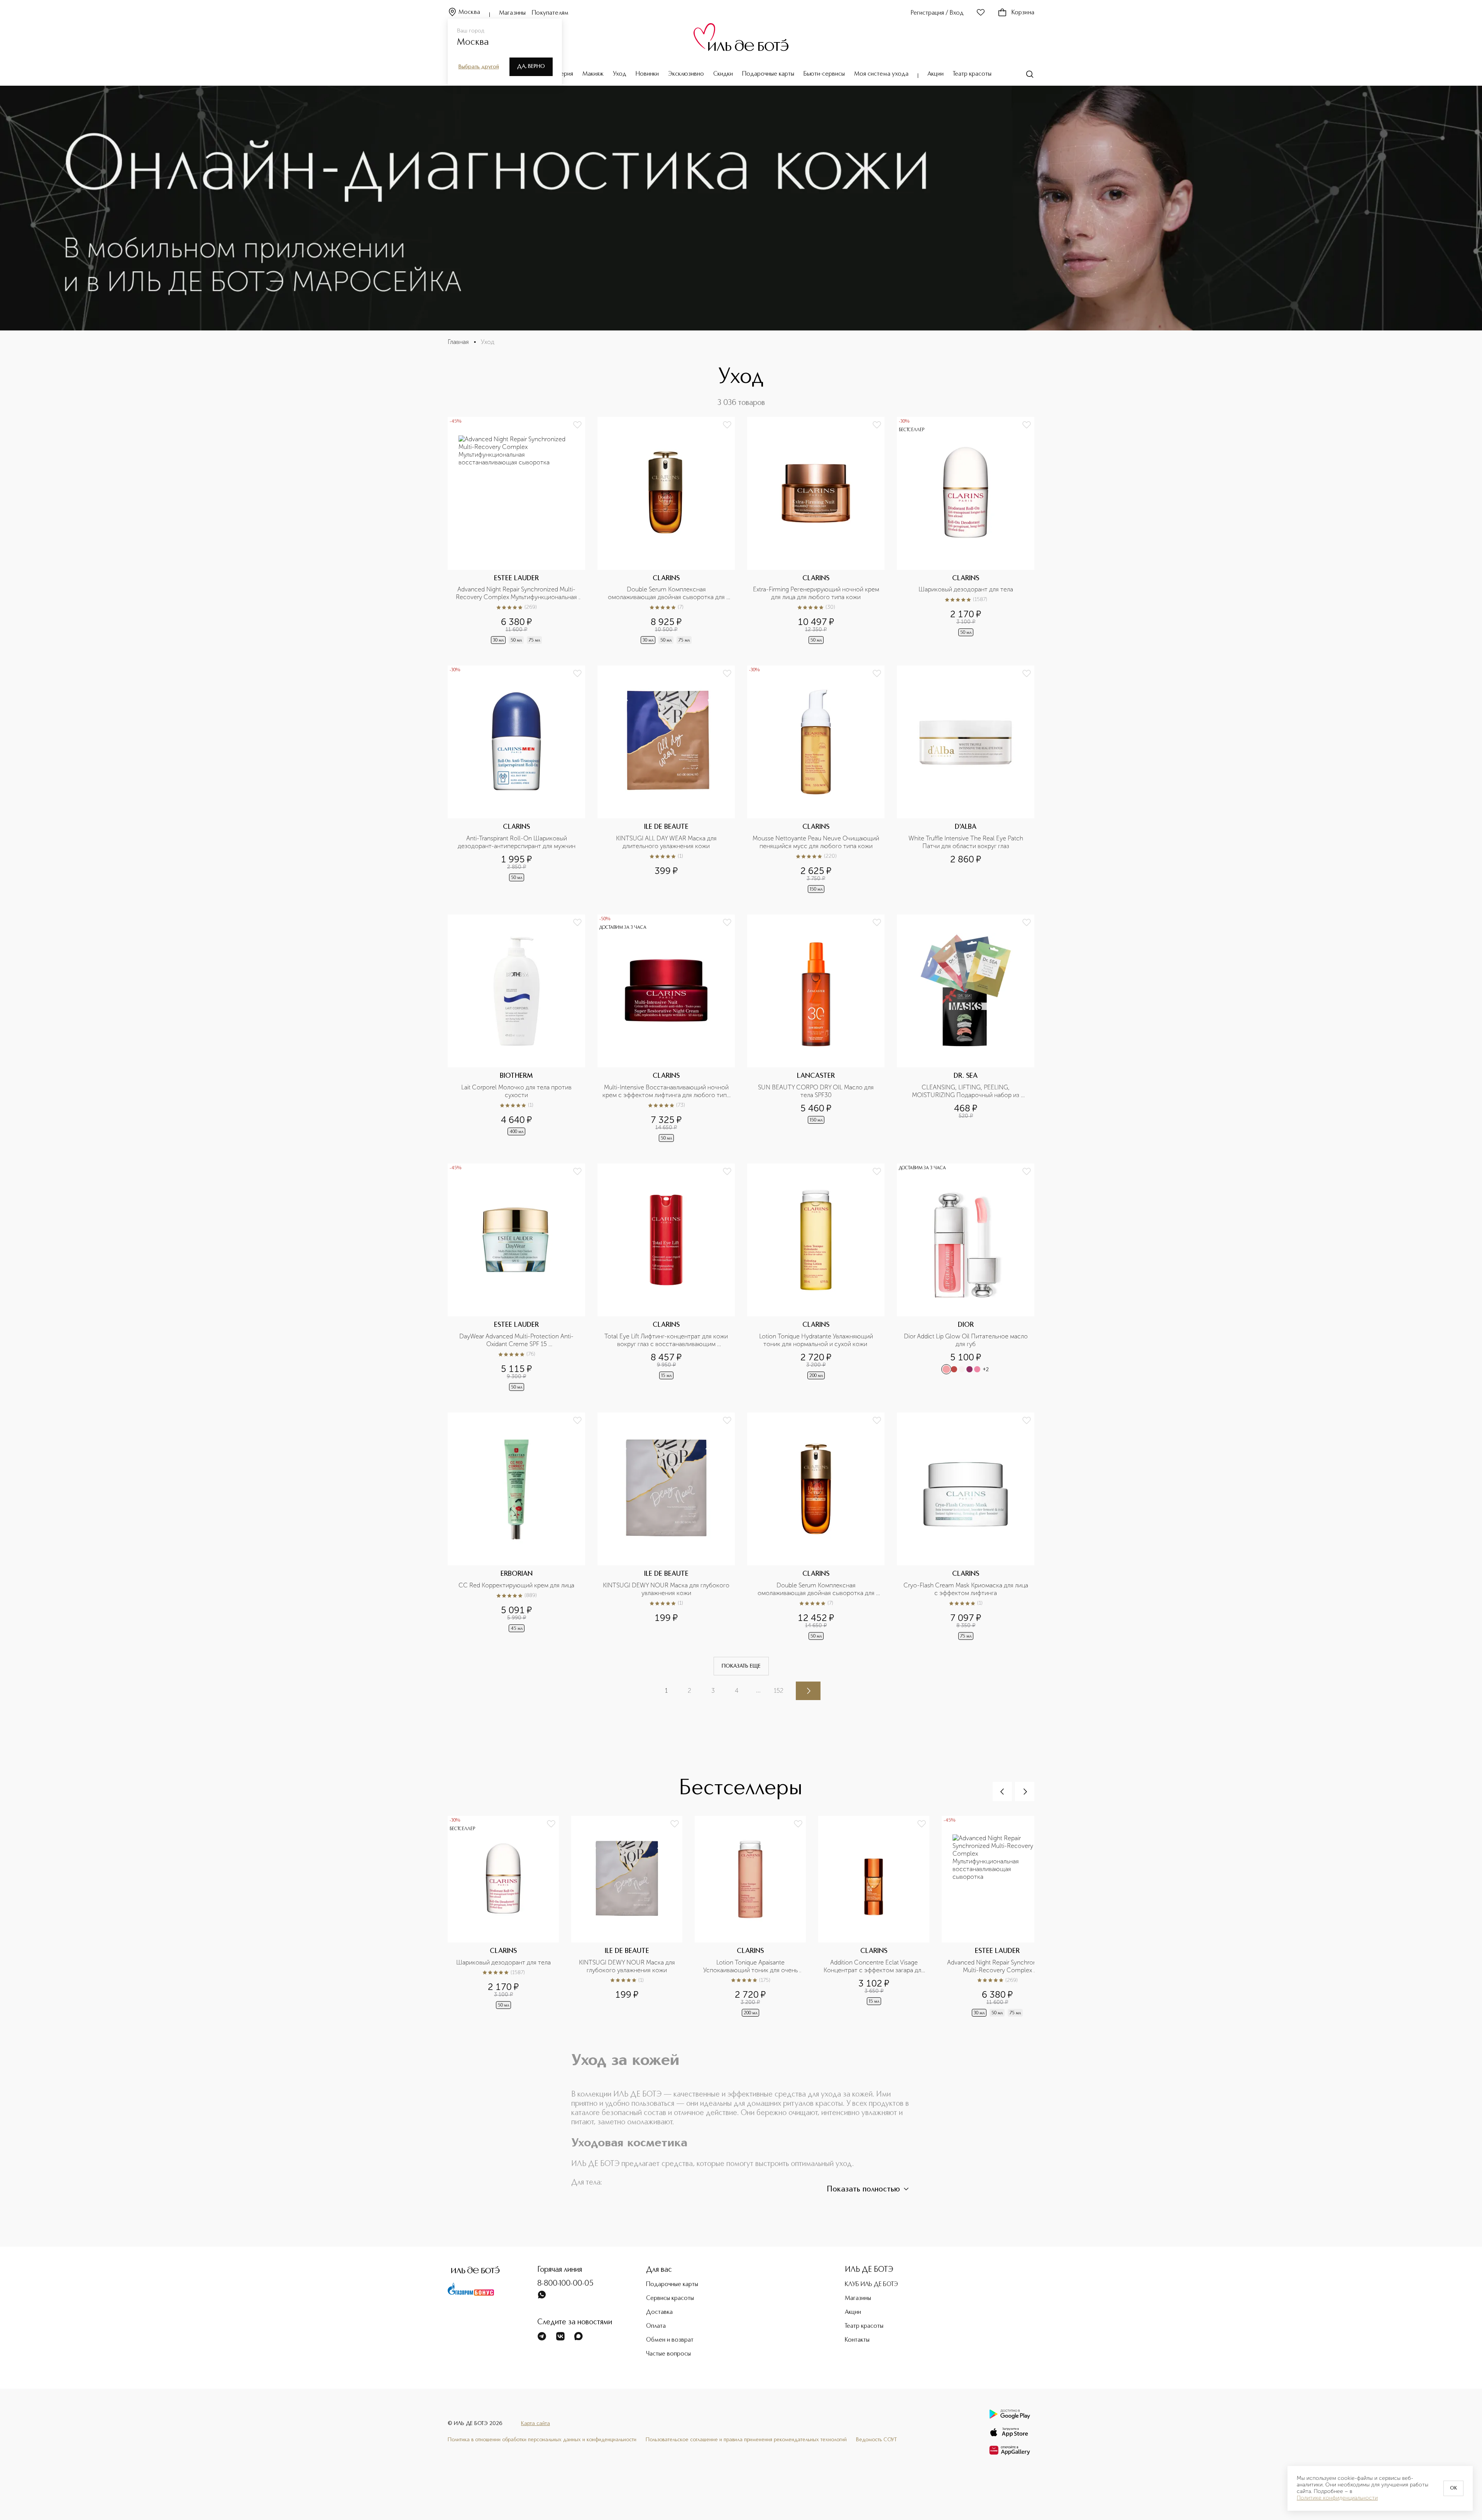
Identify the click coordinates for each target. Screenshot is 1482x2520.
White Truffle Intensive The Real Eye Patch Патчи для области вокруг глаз (967, 842)
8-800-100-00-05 (565, 2284)
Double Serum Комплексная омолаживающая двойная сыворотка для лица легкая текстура (817, 1589)
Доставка (659, 2312)
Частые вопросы (668, 2354)
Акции (936, 74)
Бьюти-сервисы (824, 74)
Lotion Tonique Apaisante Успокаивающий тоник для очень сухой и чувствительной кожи (751, 1966)
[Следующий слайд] (1025, 1792)
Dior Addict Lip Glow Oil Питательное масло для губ (967, 1340)
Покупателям (550, 13)
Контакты (857, 2340)
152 (779, 1691)
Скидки (723, 74)
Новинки (647, 74)
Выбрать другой (479, 67)
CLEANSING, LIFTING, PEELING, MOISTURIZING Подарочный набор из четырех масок (966, 1091)
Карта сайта (535, 2423)
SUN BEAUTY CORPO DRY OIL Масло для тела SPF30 (817, 1091)
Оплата (656, 2326)
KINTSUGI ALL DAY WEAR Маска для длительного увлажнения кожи (667, 842)
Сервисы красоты (670, 2298)
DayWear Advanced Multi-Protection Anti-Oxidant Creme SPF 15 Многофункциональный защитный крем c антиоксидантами (517, 1340)
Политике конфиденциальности (1337, 2498)
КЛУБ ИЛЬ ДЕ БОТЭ (871, 2285)
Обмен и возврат (670, 2340)
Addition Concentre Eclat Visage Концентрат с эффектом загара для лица (874, 1966)
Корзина (1023, 13)
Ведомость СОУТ (876, 2440)
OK (1453, 2488)
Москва (469, 12)
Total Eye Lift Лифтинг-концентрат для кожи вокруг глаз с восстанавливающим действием (667, 1340)
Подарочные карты (768, 74)
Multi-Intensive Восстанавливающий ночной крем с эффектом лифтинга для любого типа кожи (666, 1091)
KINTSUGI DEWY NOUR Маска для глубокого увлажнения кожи (667, 1589)
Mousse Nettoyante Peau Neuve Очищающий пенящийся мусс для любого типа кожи (816, 842)
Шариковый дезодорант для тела (966, 589)
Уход (620, 74)
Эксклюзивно (686, 74)
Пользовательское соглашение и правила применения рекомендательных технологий (746, 2440)
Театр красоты (972, 74)
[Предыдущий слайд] (1002, 1792)
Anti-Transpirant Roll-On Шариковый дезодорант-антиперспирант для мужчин (517, 842)
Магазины (512, 13)
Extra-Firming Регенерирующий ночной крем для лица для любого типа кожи (816, 593)
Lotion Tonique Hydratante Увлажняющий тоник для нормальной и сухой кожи (817, 1340)
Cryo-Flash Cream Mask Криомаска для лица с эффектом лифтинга (967, 1589)
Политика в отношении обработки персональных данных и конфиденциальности (542, 2440)
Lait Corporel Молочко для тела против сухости (517, 1091)
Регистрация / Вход (937, 13)
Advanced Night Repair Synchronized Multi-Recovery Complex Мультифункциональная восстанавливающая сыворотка (517, 593)
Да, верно (531, 66)
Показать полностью (863, 2190)
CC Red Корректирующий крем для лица (516, 1585)
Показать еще (741, 1666)
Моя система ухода (881, 74)
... (758, 1690)
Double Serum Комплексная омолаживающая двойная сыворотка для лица (667, 593)
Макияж (593, 74)
